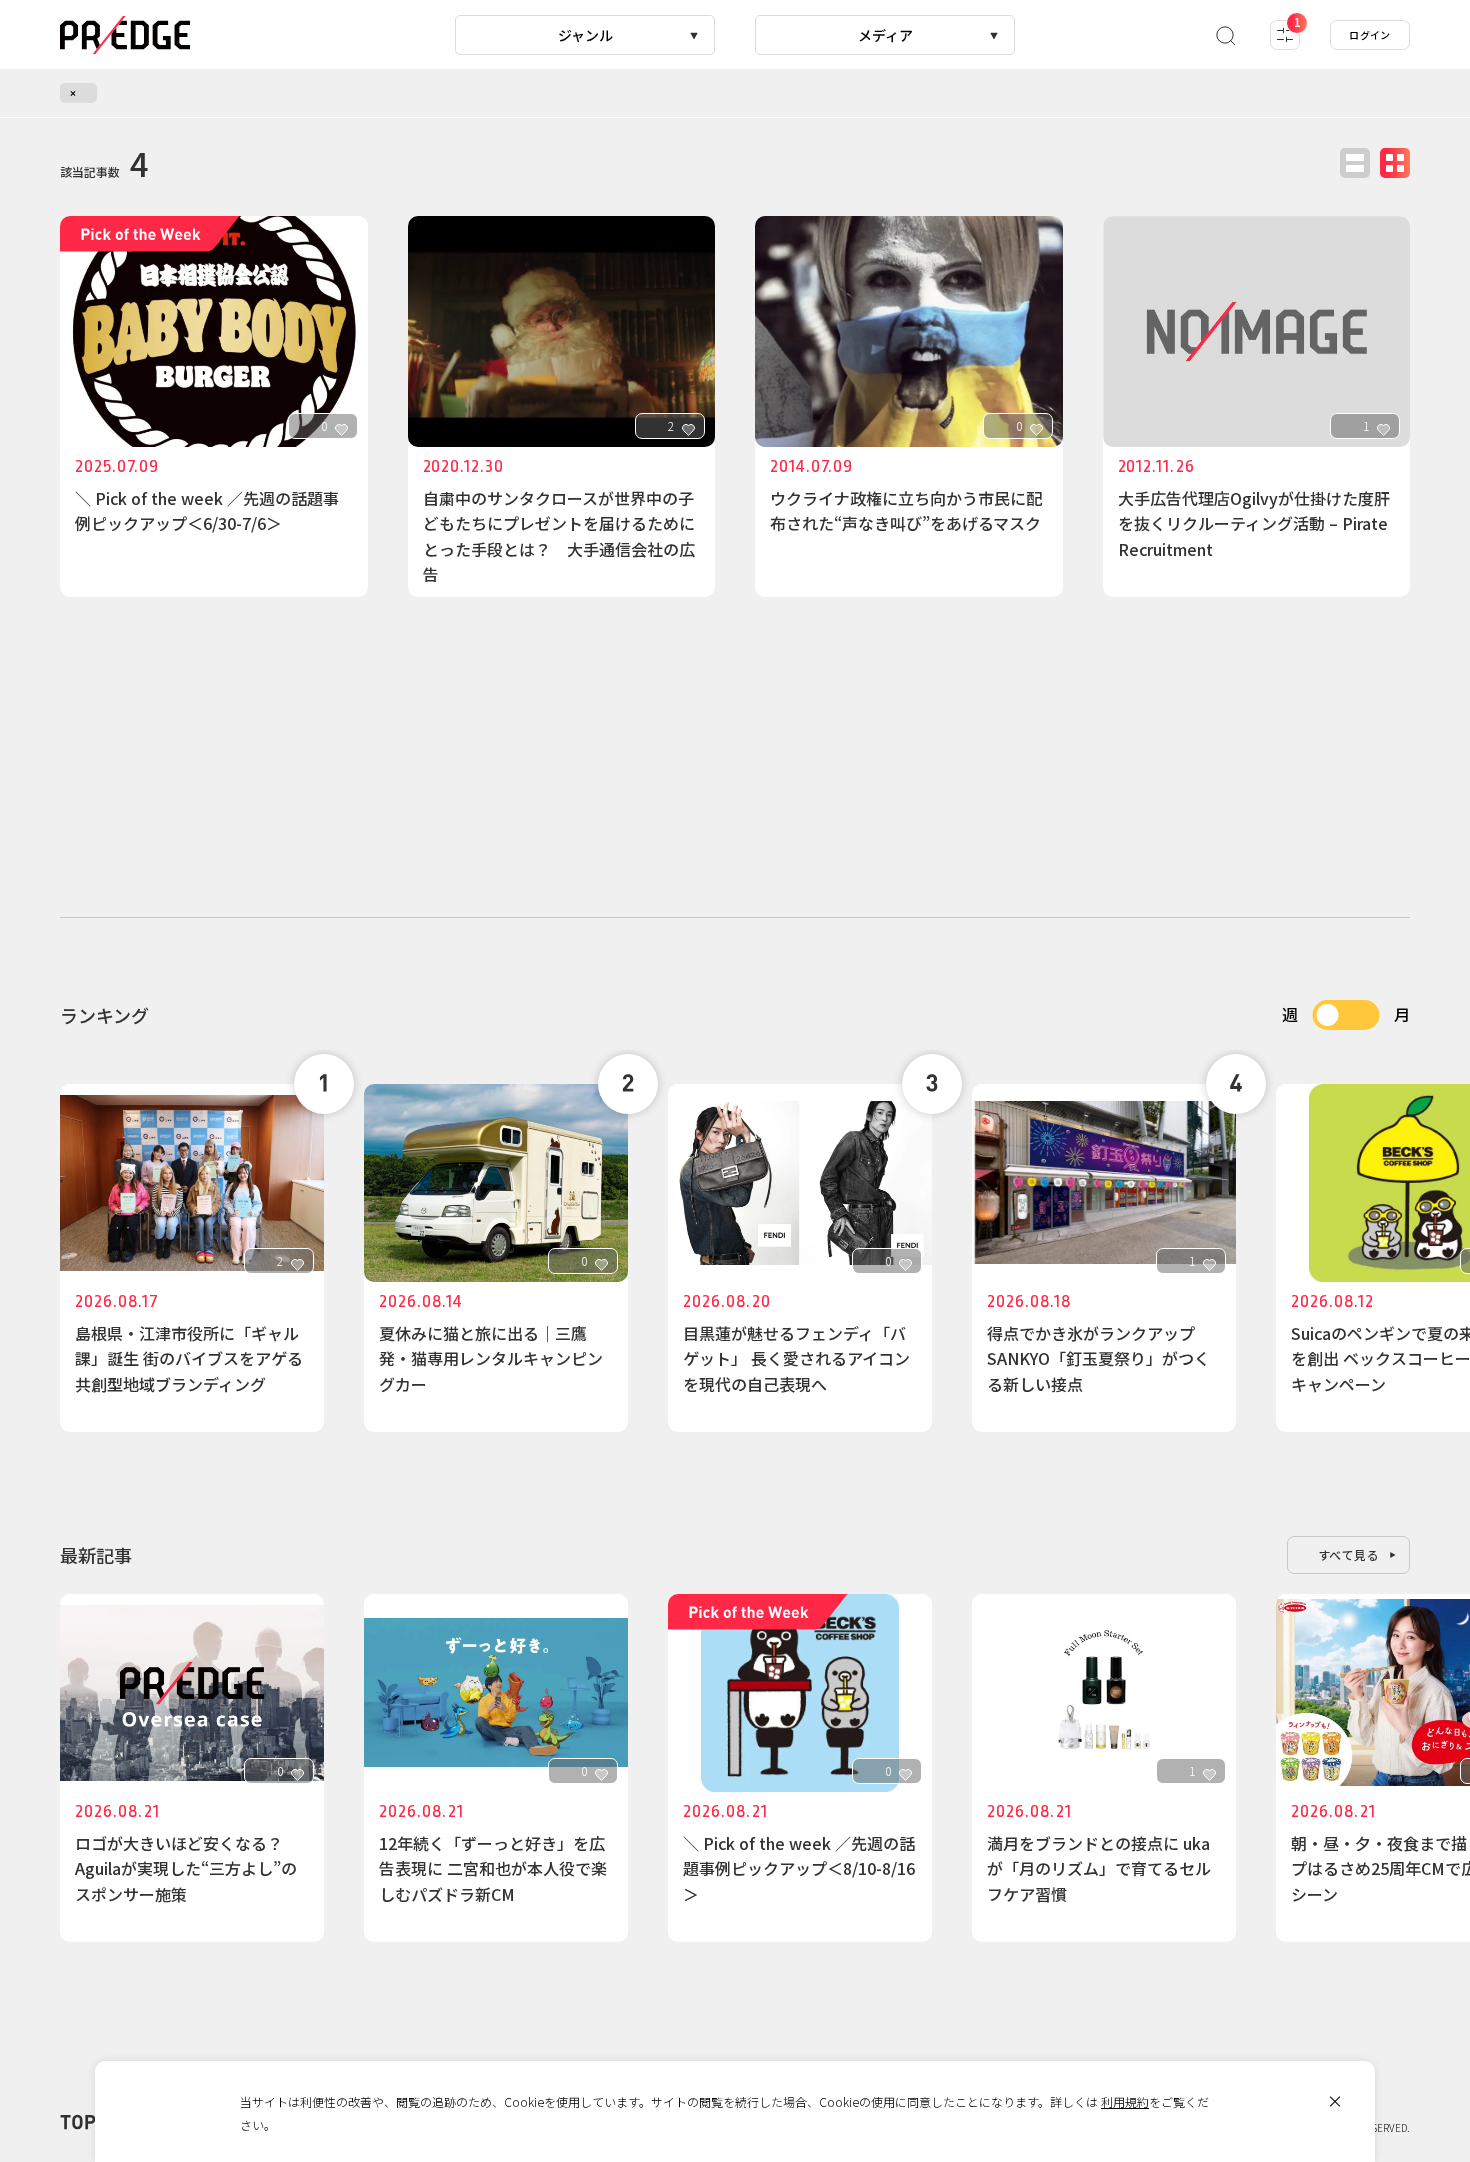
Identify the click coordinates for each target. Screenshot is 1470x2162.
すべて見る (1349, 1554)
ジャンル (585, 35)
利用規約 (1125, 2101)
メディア (885, 35)
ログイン (1370, 34)
